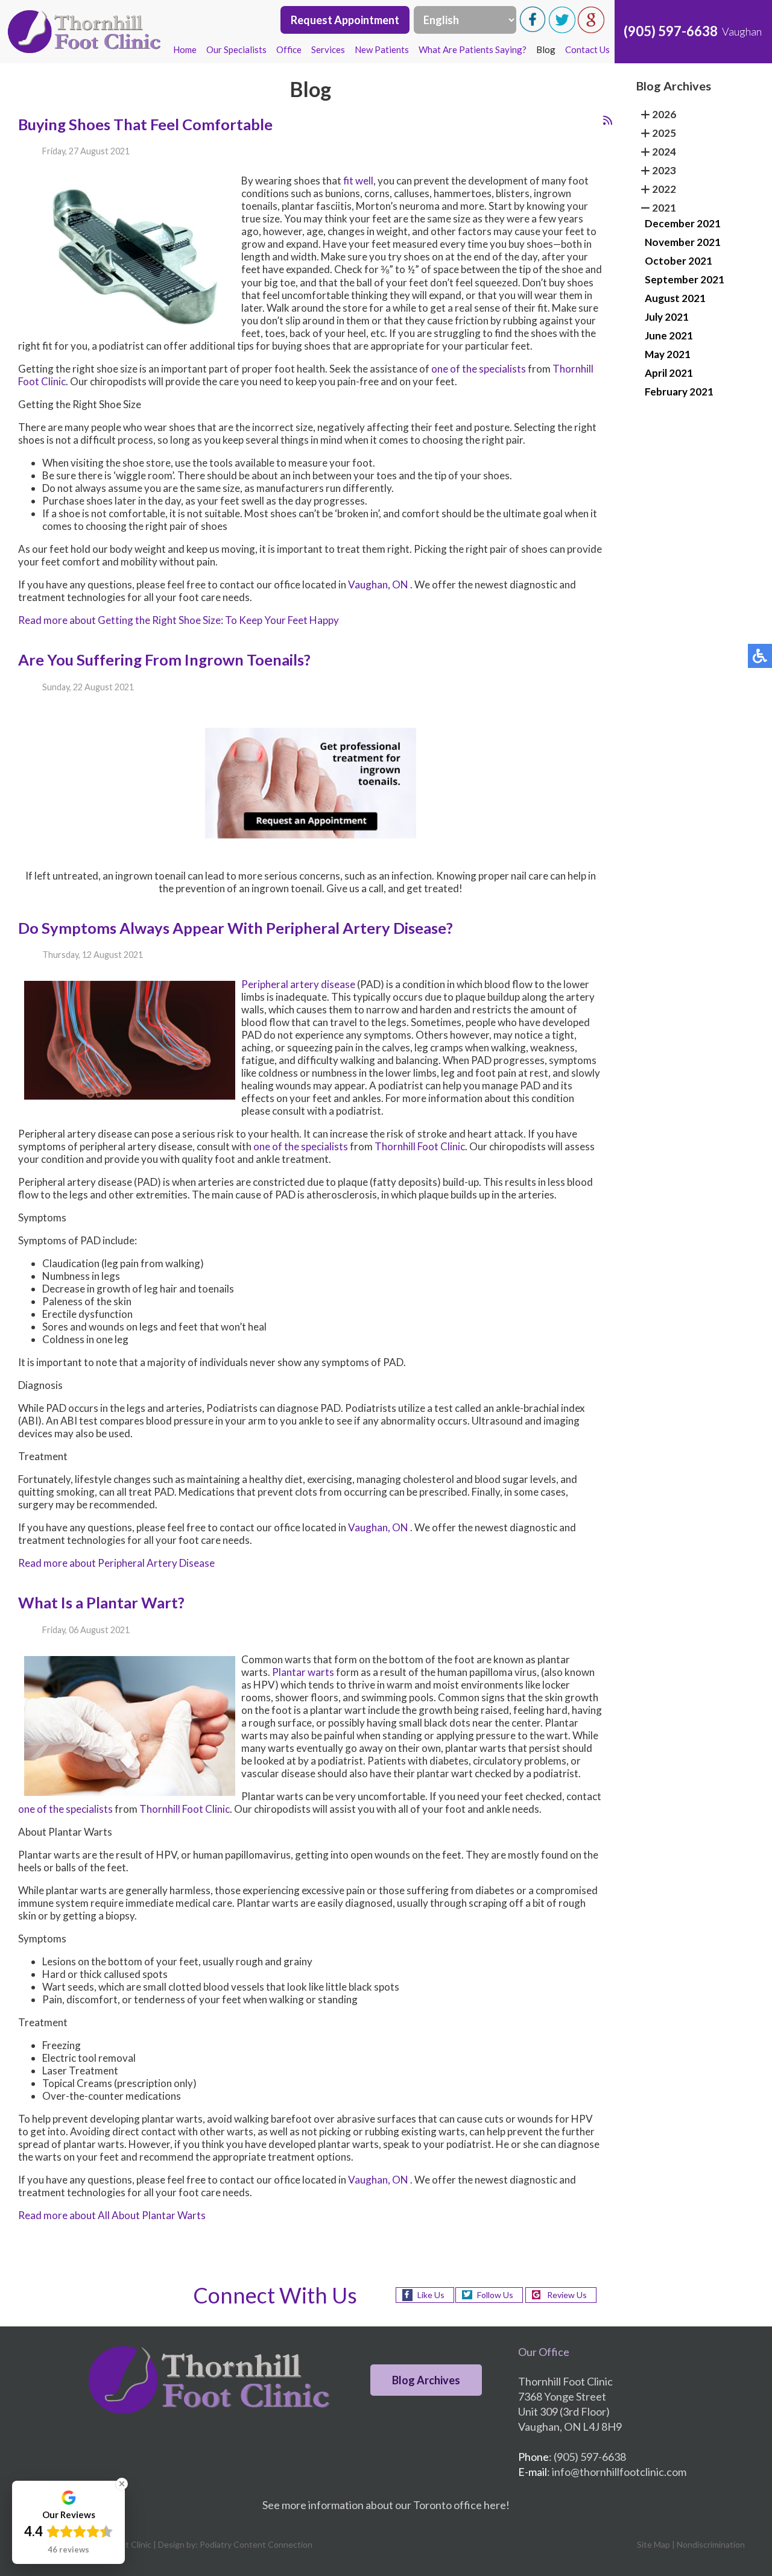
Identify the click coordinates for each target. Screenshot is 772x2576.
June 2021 (669, 335)
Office (289, 49)
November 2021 (683, 242)
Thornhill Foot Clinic (420, 1146)
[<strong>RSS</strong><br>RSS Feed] (608, 120)
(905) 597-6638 (671, 31)
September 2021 (685, 279)
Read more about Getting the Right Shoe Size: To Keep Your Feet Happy (179, 620)
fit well (358, 181)
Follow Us (495, 2295)
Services (328, 49)
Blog (546, 49)
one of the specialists (479, 369)
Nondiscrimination (711, 2544)
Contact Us (587, 49)
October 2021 (679, 261)
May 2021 (668, 354)
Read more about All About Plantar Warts (112, 2215)
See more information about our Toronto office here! (386, 2505)
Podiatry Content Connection (256, 2544)
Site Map (653, 2544)
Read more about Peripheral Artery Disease (116, 1563)
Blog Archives (426, 2380)
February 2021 (679, 392)
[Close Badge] (122, 2484)
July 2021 (667, 317)
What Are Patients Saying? (473, 49)
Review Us (567, 2295)
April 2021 (669, 373)
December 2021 (683, 223)
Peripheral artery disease (298, 984)
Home (185, 49)
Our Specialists (236, 49)
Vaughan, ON (378, 584)
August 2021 (675, 298)
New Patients (382, 49)
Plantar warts (303, 1672)
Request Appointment (345, 20)
